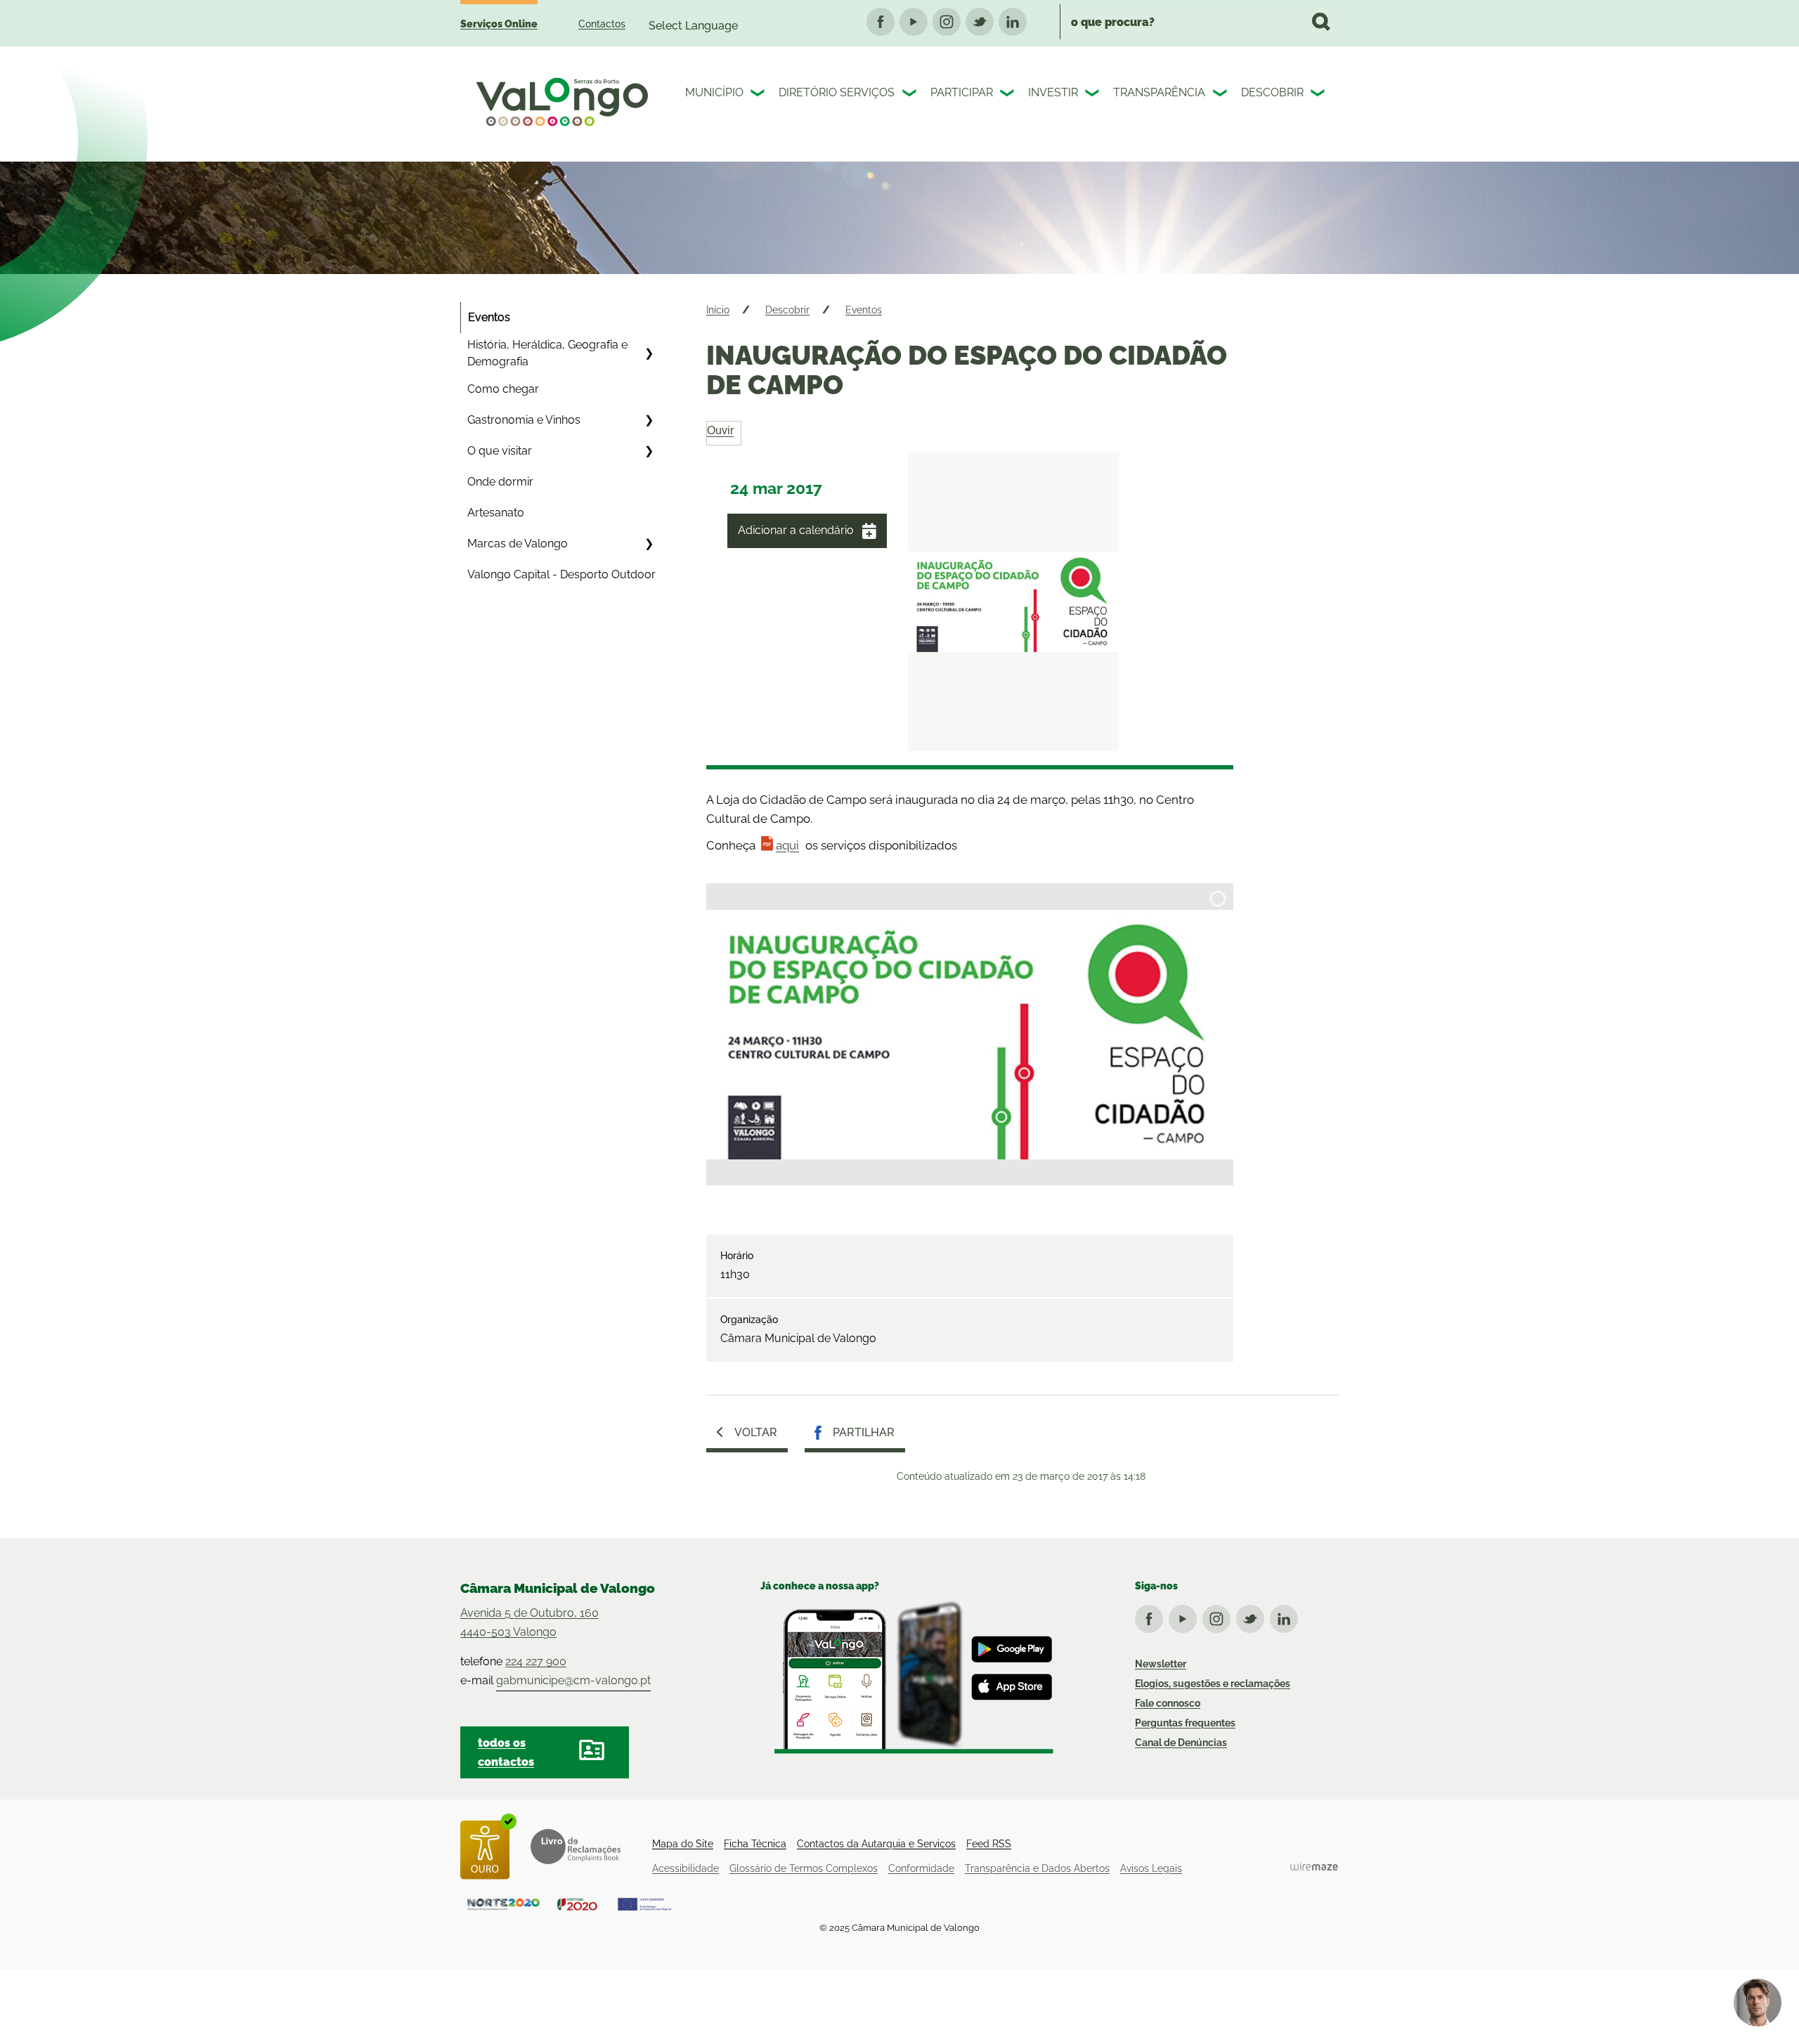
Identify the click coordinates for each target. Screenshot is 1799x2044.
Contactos (602, 24)
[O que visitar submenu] (649, 451)
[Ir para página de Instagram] (1219, 1616)
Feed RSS (989, 1844)
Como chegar (503, 389)
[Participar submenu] (1008, 95)
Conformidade (921, 1868)
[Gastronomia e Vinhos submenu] (649, 420)
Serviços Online (499, 24)
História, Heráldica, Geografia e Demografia (547, 353)
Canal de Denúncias (1181, 1743)
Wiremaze (1314, 1867)
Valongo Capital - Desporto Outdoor (561, 574)
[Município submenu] (759, 95)
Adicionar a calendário (796, 530)
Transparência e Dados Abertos (1037, 1868)
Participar (962, 92)
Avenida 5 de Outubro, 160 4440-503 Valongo (530, 1622)
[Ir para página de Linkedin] (1287, 1616)
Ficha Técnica (755, 1844)
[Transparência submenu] (1221, 95)
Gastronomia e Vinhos (524, 420)
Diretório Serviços (837, 92)
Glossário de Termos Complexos (804, 1868)
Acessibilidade (686, 1868)
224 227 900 (536, 1661)
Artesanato (496, 513)
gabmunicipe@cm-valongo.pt (573, 1680)
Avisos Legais (1151, 1868)
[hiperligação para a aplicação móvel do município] (907, 1677)
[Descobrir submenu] (1319, 95)
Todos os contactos (506, 1752)
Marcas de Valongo (518, 543)
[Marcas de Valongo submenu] (649, 544)
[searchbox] (1199, 22)
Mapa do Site (683, 1844)
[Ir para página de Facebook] (1152, 1616)
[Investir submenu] (1093, 95)
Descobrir (1272, 92)
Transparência (1159, 92)
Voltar (756, 1432)
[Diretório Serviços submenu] (911, 95)
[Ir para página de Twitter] (1253, 1616)
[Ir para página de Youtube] (1186, 1616)
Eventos (489, 317)
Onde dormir (500, 482)
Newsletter (1161, 1664)
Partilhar (864, 1432)
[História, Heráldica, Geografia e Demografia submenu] (649, 353)
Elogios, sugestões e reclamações (1213, 1684)
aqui (787, 845)
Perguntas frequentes (1185, 1723)
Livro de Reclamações (576, 1847)
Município (714, 92)
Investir (1053, 92)
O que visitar (500, 451)
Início (718, 310)
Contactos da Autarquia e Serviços (876, 1844)
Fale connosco (1168, 1703)
